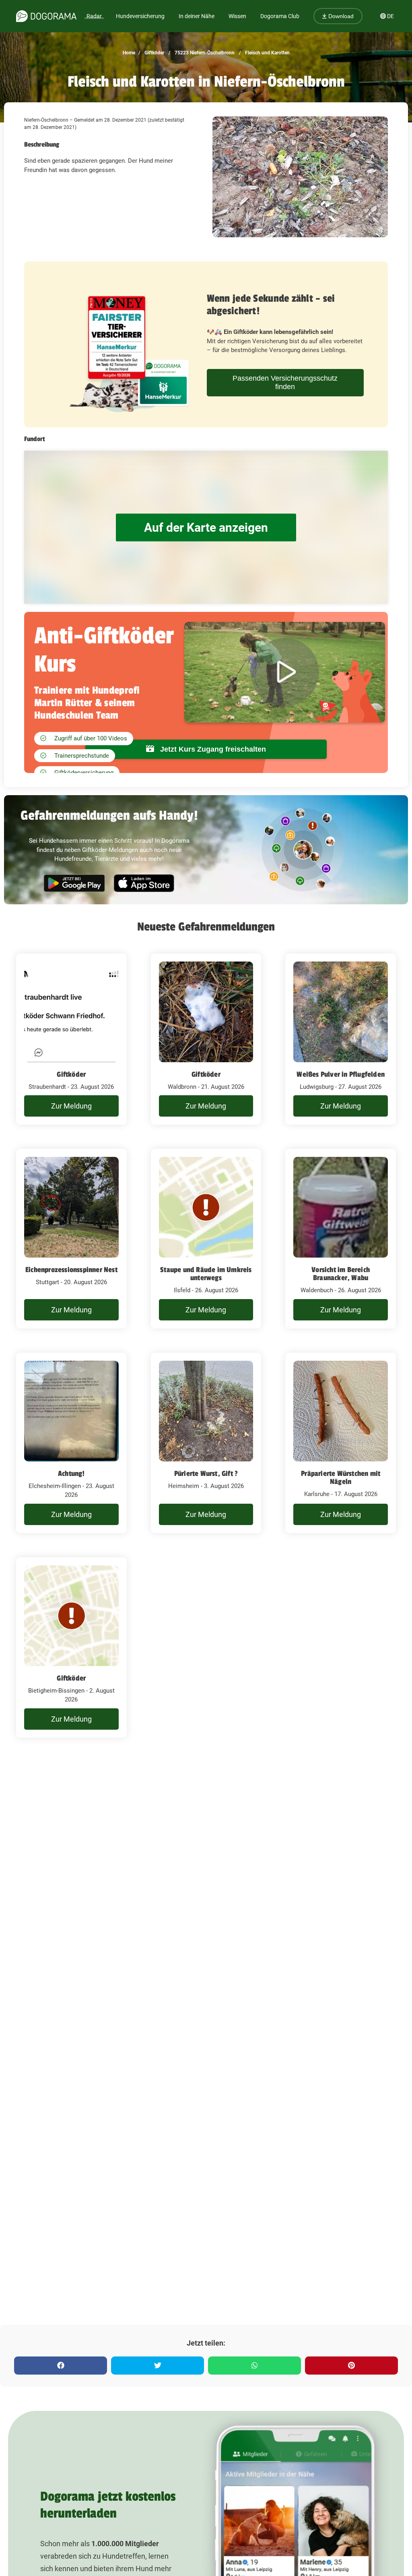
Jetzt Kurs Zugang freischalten (212, 749)
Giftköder (154, 53)
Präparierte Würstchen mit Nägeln (341, 1478)
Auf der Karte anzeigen (206, 527)
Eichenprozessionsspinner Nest (71, 1270)
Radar (94, 16)
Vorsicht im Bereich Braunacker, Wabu (341, 1274)
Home (129, 53)
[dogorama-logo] (46, 16)
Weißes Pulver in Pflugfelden (341, 1074)
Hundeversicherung (140, 16)
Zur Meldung (71, 1106)
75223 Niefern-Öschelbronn (204, 53)
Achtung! (71, 1473)
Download (340, 16)
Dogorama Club (280, 16)
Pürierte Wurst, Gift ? (206, 1473)
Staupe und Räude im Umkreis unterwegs (206, 1274)
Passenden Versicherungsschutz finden (285, 382)
